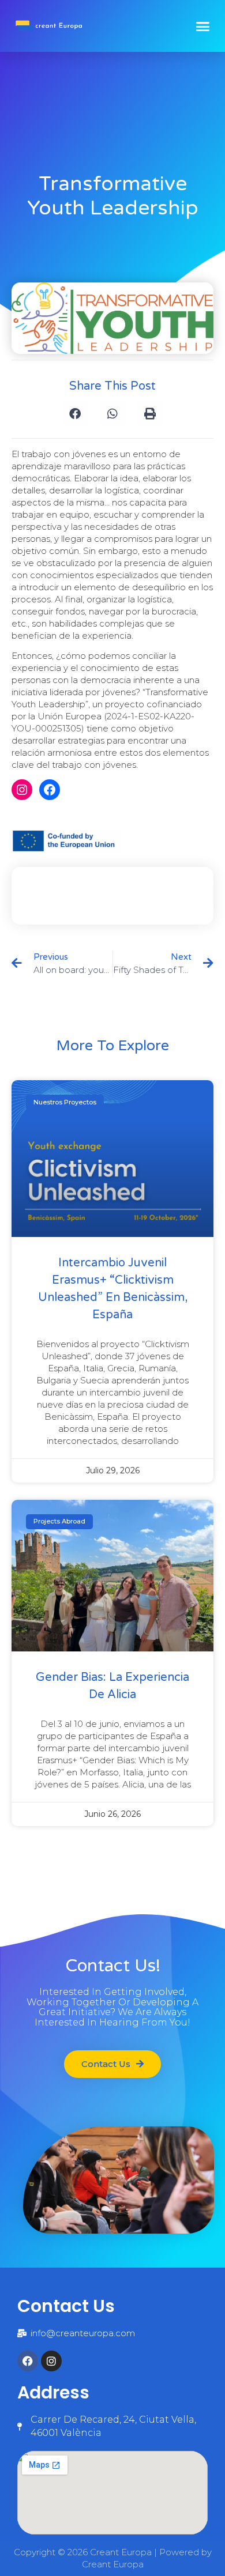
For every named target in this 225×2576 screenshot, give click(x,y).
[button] (203, 26)
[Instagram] (22, 790)
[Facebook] (50, 790)
